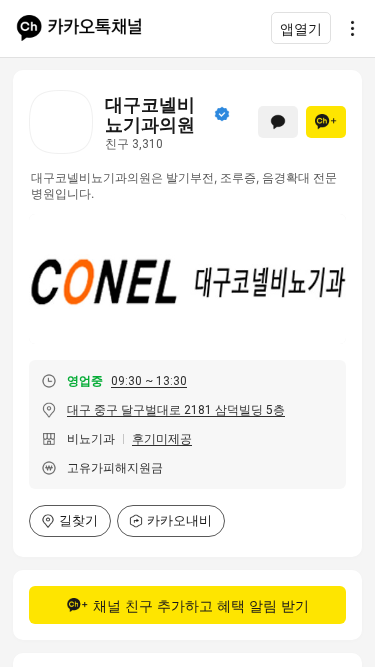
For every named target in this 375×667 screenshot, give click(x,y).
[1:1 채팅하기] (278, 122)
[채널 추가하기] (326, 122)
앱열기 (301, 28)
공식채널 (222, 114)
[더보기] (347, 28)
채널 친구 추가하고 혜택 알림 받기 (201, 605)
